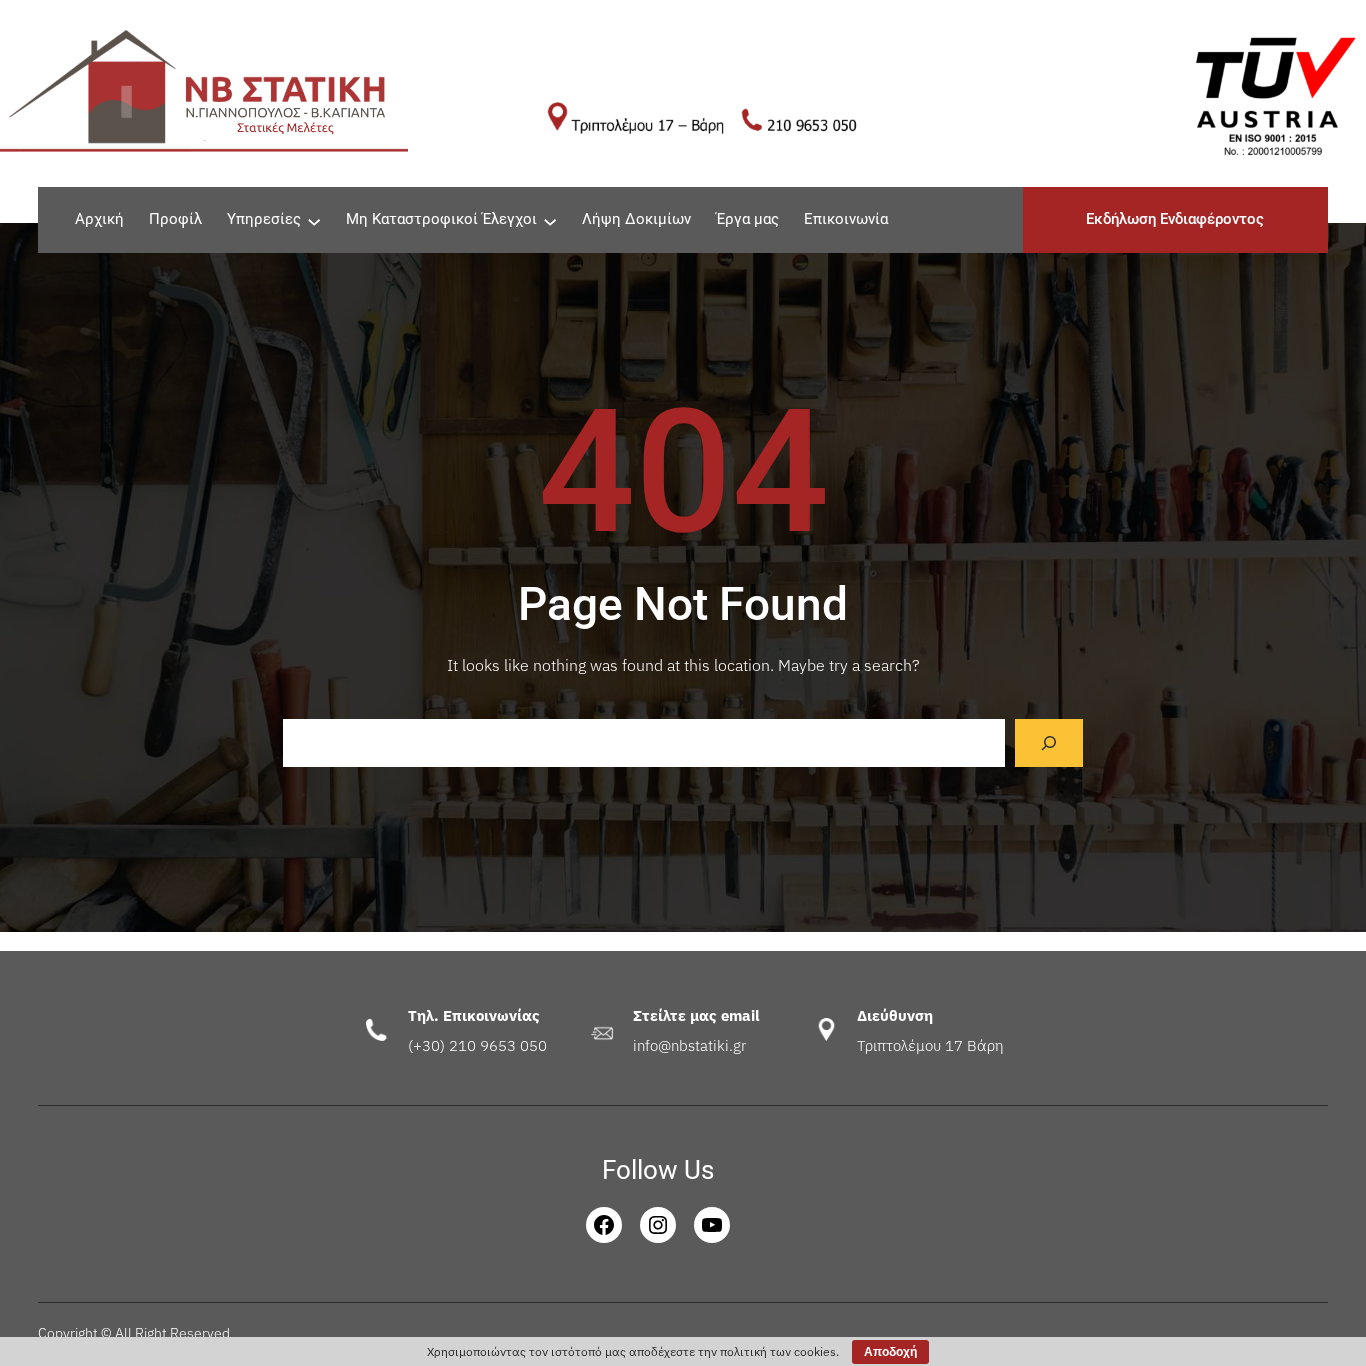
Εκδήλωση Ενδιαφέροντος (1175, 219)
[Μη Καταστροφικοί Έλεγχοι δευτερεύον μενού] (550, 220)
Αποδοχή (890, 1352)
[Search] (1049, 743)
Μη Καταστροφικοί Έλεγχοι (441, 219)
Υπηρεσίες (264, 219)
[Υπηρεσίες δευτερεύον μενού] (314, 220)
